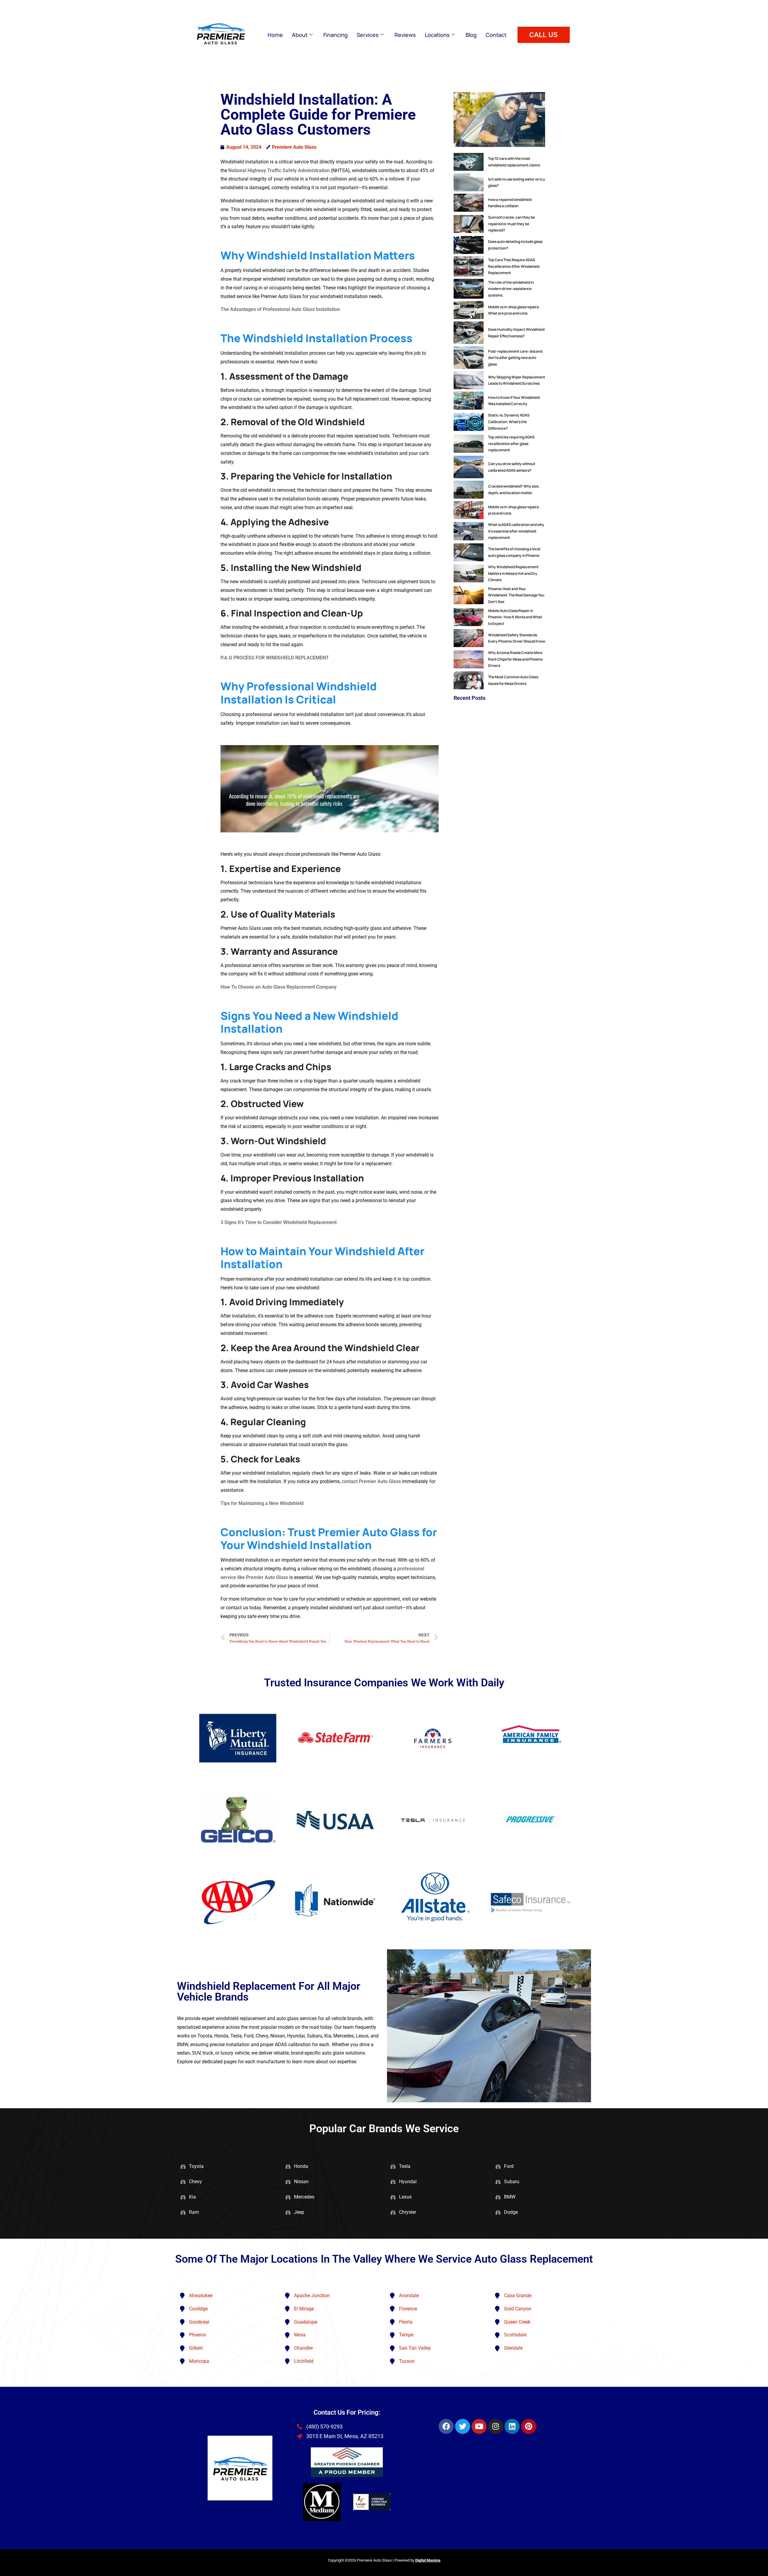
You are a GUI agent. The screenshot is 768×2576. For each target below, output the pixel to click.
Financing (336, 35)
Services (368, 35)
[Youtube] (479, 2426)
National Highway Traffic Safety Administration (279, 170)
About (300, 35)
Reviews (405, 35)
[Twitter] (463, 2426)
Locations (437, 35)
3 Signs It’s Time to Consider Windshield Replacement (279, 1222)
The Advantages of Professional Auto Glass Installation (280, 309)
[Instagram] (496, 2426)
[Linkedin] (512, 2426)
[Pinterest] (529, 2426)
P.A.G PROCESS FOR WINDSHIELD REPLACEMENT (275, 658)
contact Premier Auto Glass (371, 1481)
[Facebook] (446, 2426)
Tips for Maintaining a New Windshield (262, 1503)
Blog (471, 35)
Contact (496, 35)
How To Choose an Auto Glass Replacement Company (279, 987)
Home (275, 35)
